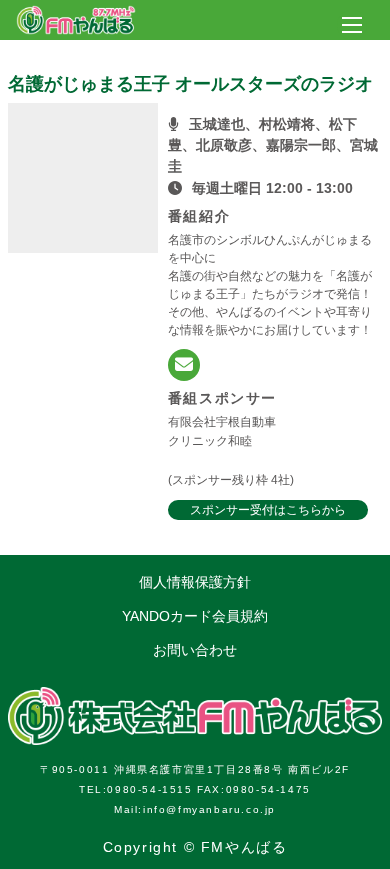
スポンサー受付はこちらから (268, 510)
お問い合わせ (195, 650)
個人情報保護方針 (195, 582)
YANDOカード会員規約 (195, 616)
